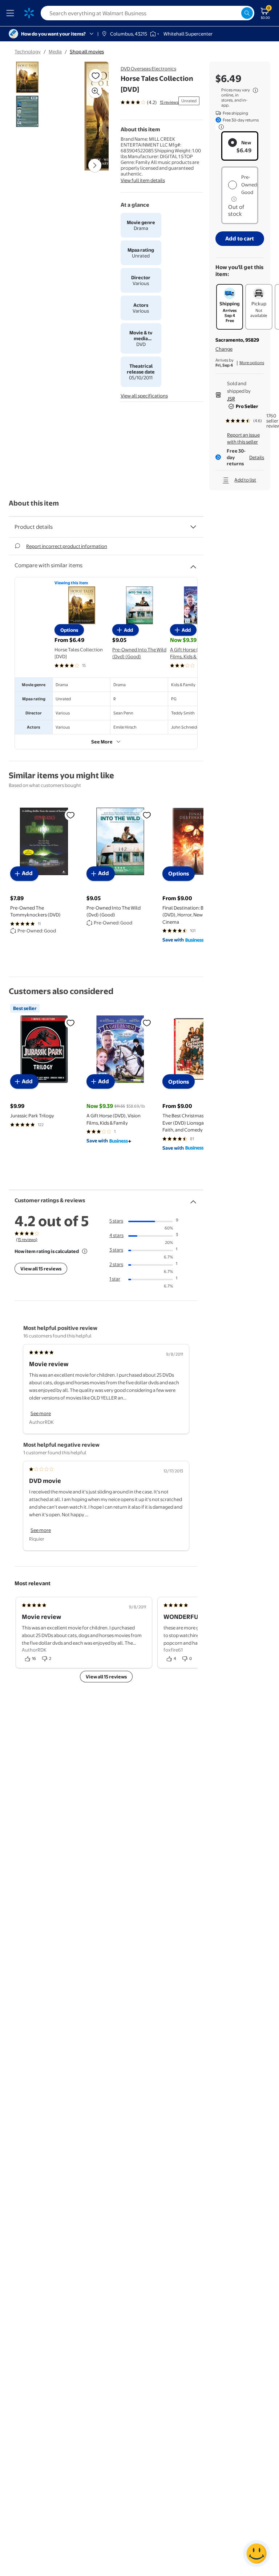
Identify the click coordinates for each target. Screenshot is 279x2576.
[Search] (247, 13)
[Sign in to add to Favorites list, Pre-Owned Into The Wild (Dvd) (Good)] (147, 815)
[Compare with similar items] (193, 564)
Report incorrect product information (67, 546)
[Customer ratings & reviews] (193, 1199)
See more (41, 1413)
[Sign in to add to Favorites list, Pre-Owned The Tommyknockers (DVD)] (70, 815)
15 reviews (169, 102)
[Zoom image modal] (96, 91)
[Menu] (12, 13)
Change (224, 349)
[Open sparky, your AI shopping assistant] (256, 2554)
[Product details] (193, 527)
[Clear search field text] (235, 13)
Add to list (245, 480)
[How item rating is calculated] (85, 1251)
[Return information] (220, 127)
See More (102, 742)
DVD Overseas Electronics (148, 69)
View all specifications (144, 396)
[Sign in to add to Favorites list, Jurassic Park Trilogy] (70, 1023)
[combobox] (147, 13)
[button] (89, 119)
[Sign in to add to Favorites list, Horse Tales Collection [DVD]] (96, 75)
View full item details (143, 180)
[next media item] (95, 165)
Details (257, 457)
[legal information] (255, 90)
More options (252, 363)
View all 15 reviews (41, 1269)
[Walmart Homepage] (29, 13)
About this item (34, 503)
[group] (149, 102)
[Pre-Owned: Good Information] (234, 199)
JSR (231, 399)
